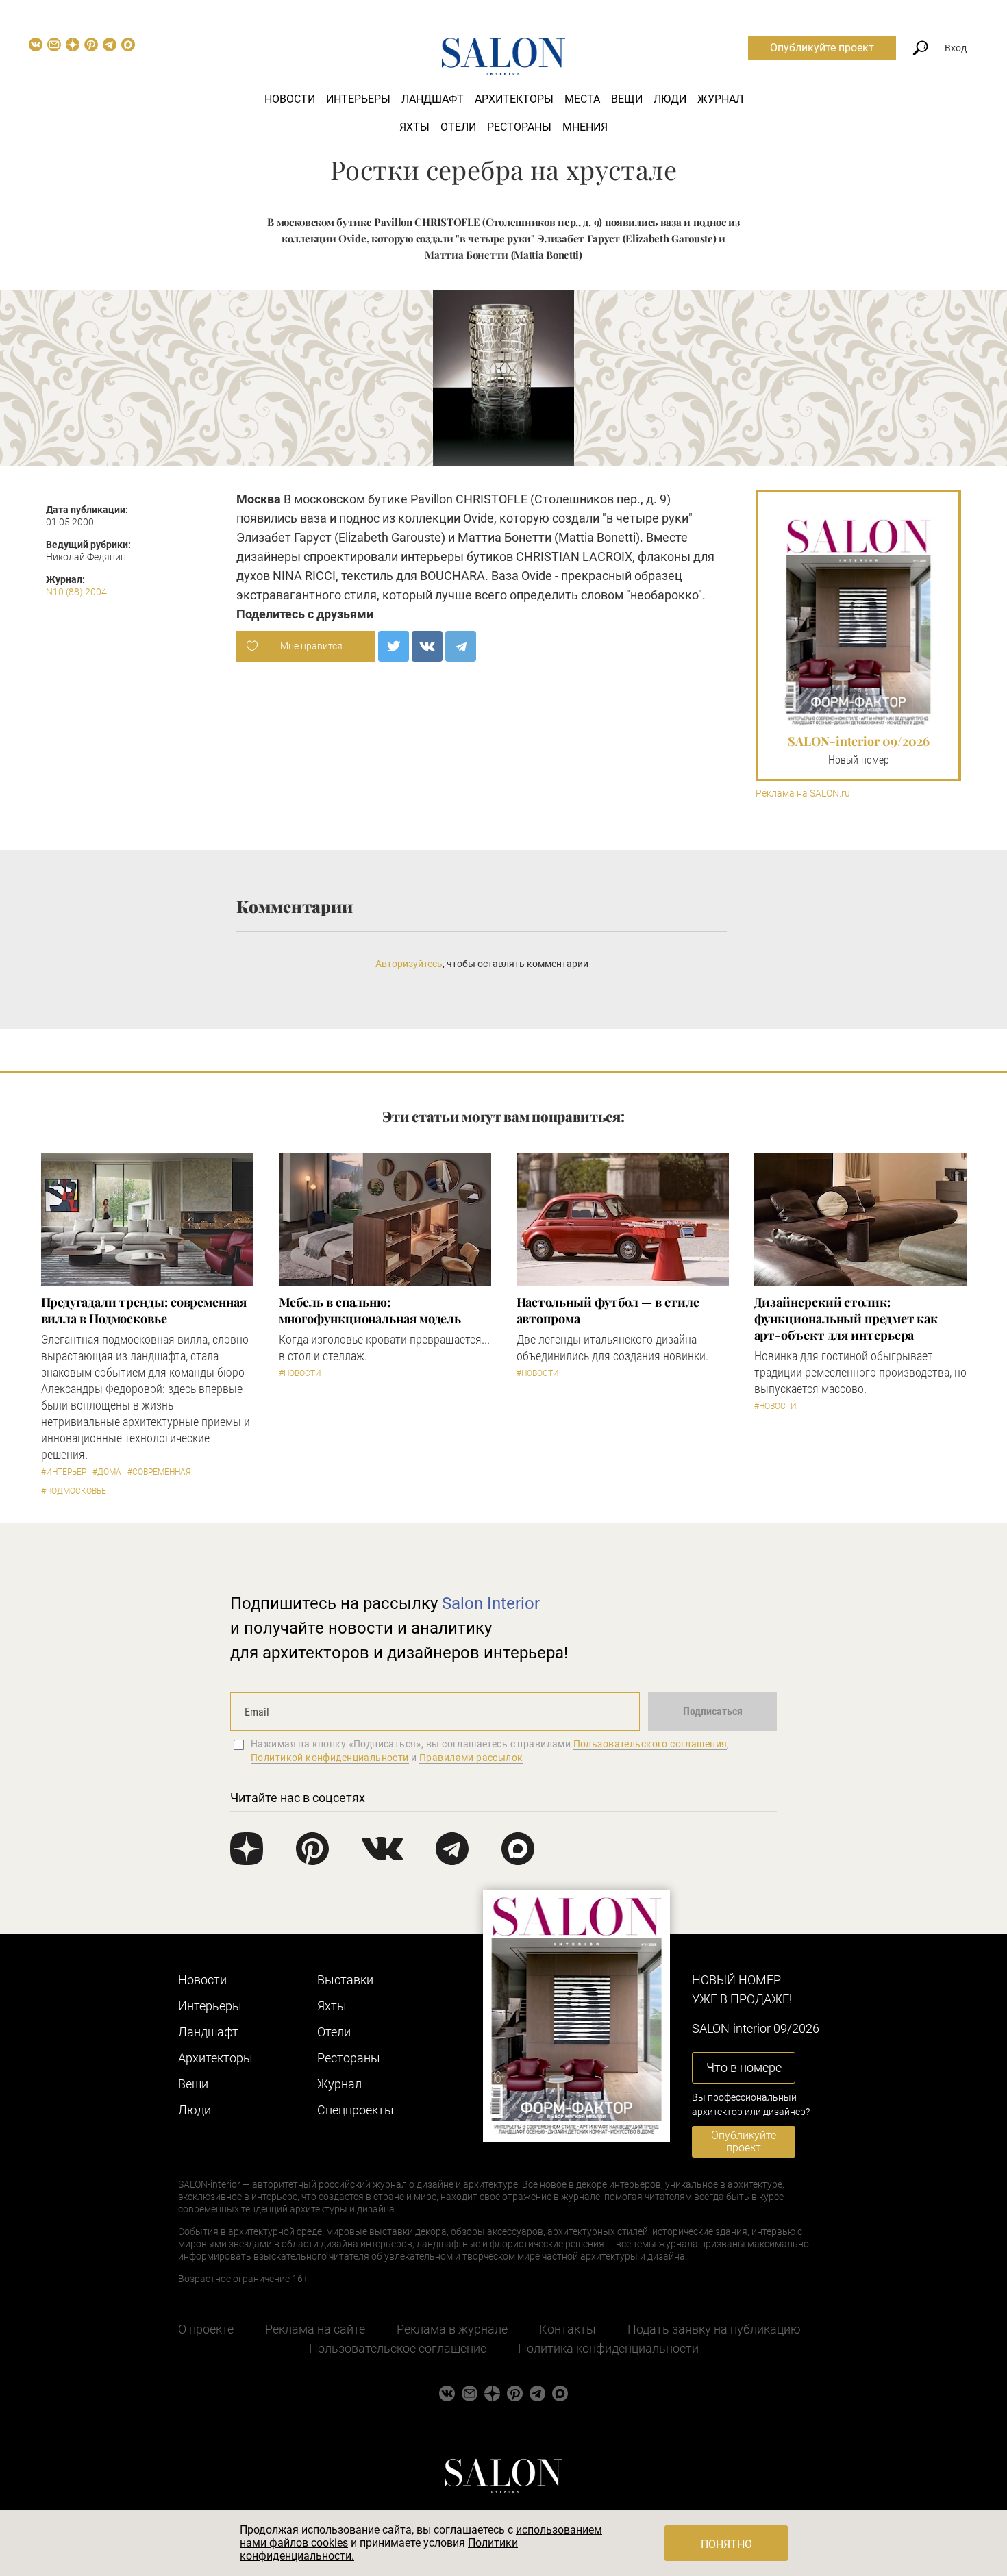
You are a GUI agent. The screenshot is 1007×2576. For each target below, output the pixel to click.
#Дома (107, 1472)
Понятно (726, 2544)
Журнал (720, 99)
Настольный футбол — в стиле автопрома (608, 1310)
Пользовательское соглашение (398, 2348)
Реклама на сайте (315, 2329)
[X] (394, 646)
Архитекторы (514, 99)
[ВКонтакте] (427, 646)
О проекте (206, 2329)
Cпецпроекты (356, 2110)
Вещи (627, 99)
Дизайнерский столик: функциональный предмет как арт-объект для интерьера (846, 1318)
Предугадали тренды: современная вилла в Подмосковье (144, 1310)
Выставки (345, 1980)
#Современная (159, 1472)
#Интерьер (64, 1472)
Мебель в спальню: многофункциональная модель (370, 1310)
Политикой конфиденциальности (330, 1758)
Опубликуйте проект (822, 48)
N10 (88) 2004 (76, 592)
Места (582, 99)
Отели (458, 127)
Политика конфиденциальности (608, 2348)
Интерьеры (358, 99)
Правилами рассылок (471, 1758)
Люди (670, 99)
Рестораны (519, 127)
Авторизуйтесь (409, 964)
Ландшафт (433, 99)
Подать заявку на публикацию (714, 2329)
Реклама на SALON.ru (803, 793)
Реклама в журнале (452, 2329)
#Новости (300, 1373)
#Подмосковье (74, 1491)
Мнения (585, 127)
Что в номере (744, 2067)
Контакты (568, 2329)
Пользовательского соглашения (650, 1744)
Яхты (414, 127)
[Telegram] (461, 646)
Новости (290, 99)
